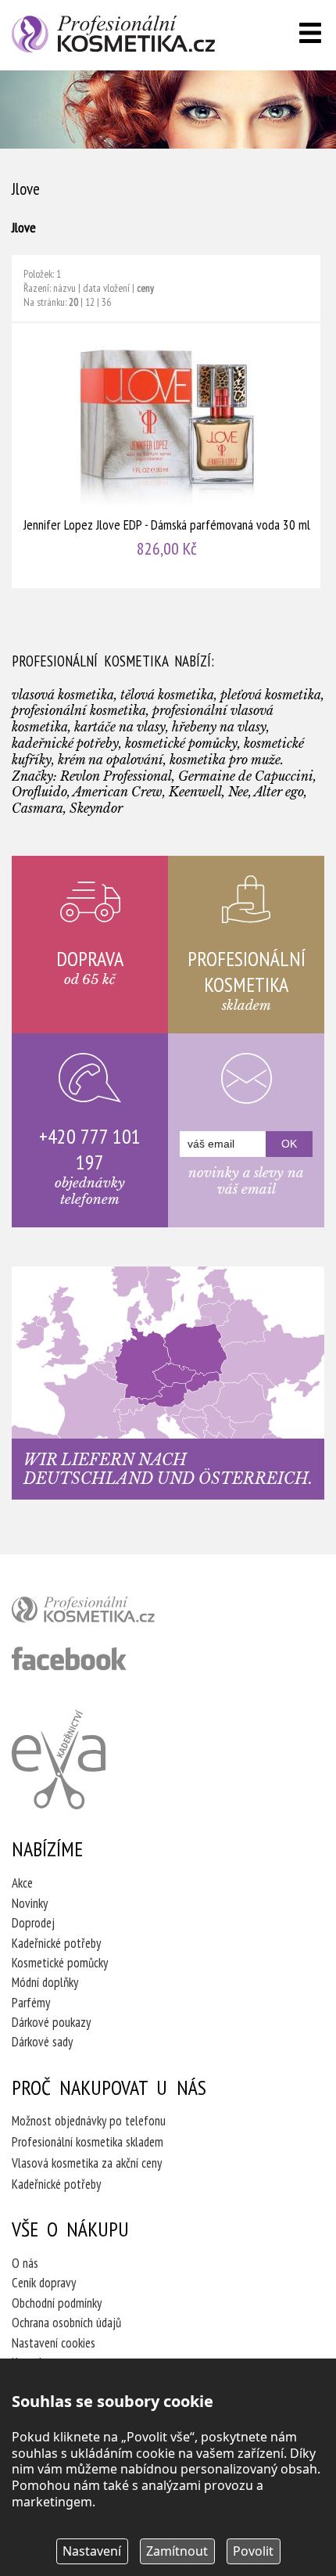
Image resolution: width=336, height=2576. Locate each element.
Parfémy (31, 2003)
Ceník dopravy (44, 2283)
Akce (22, 1883)
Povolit (253, 2551)
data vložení (106, 288)
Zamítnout (177, 2551)
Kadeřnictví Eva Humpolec (59, 1759)
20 (73, 302)
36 (106, 302)
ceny (145, 288)
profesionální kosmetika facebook (69, 1658)
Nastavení (92, 2551)
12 (90, 302)
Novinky (30, 1903)
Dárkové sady (42, 2042)
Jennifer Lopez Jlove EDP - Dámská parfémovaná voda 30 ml (167, 456)
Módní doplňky (45, 1982)
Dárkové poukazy (51, 2022)
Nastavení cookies (54, 2343)
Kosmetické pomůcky (60, 1963)
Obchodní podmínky (57, 2303)
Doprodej (33, 1923)
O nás (25, 2263)
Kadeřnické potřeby (56, 1943)
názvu (64, 288)
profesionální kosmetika (109, 1613)
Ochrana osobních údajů (66, 2323)
